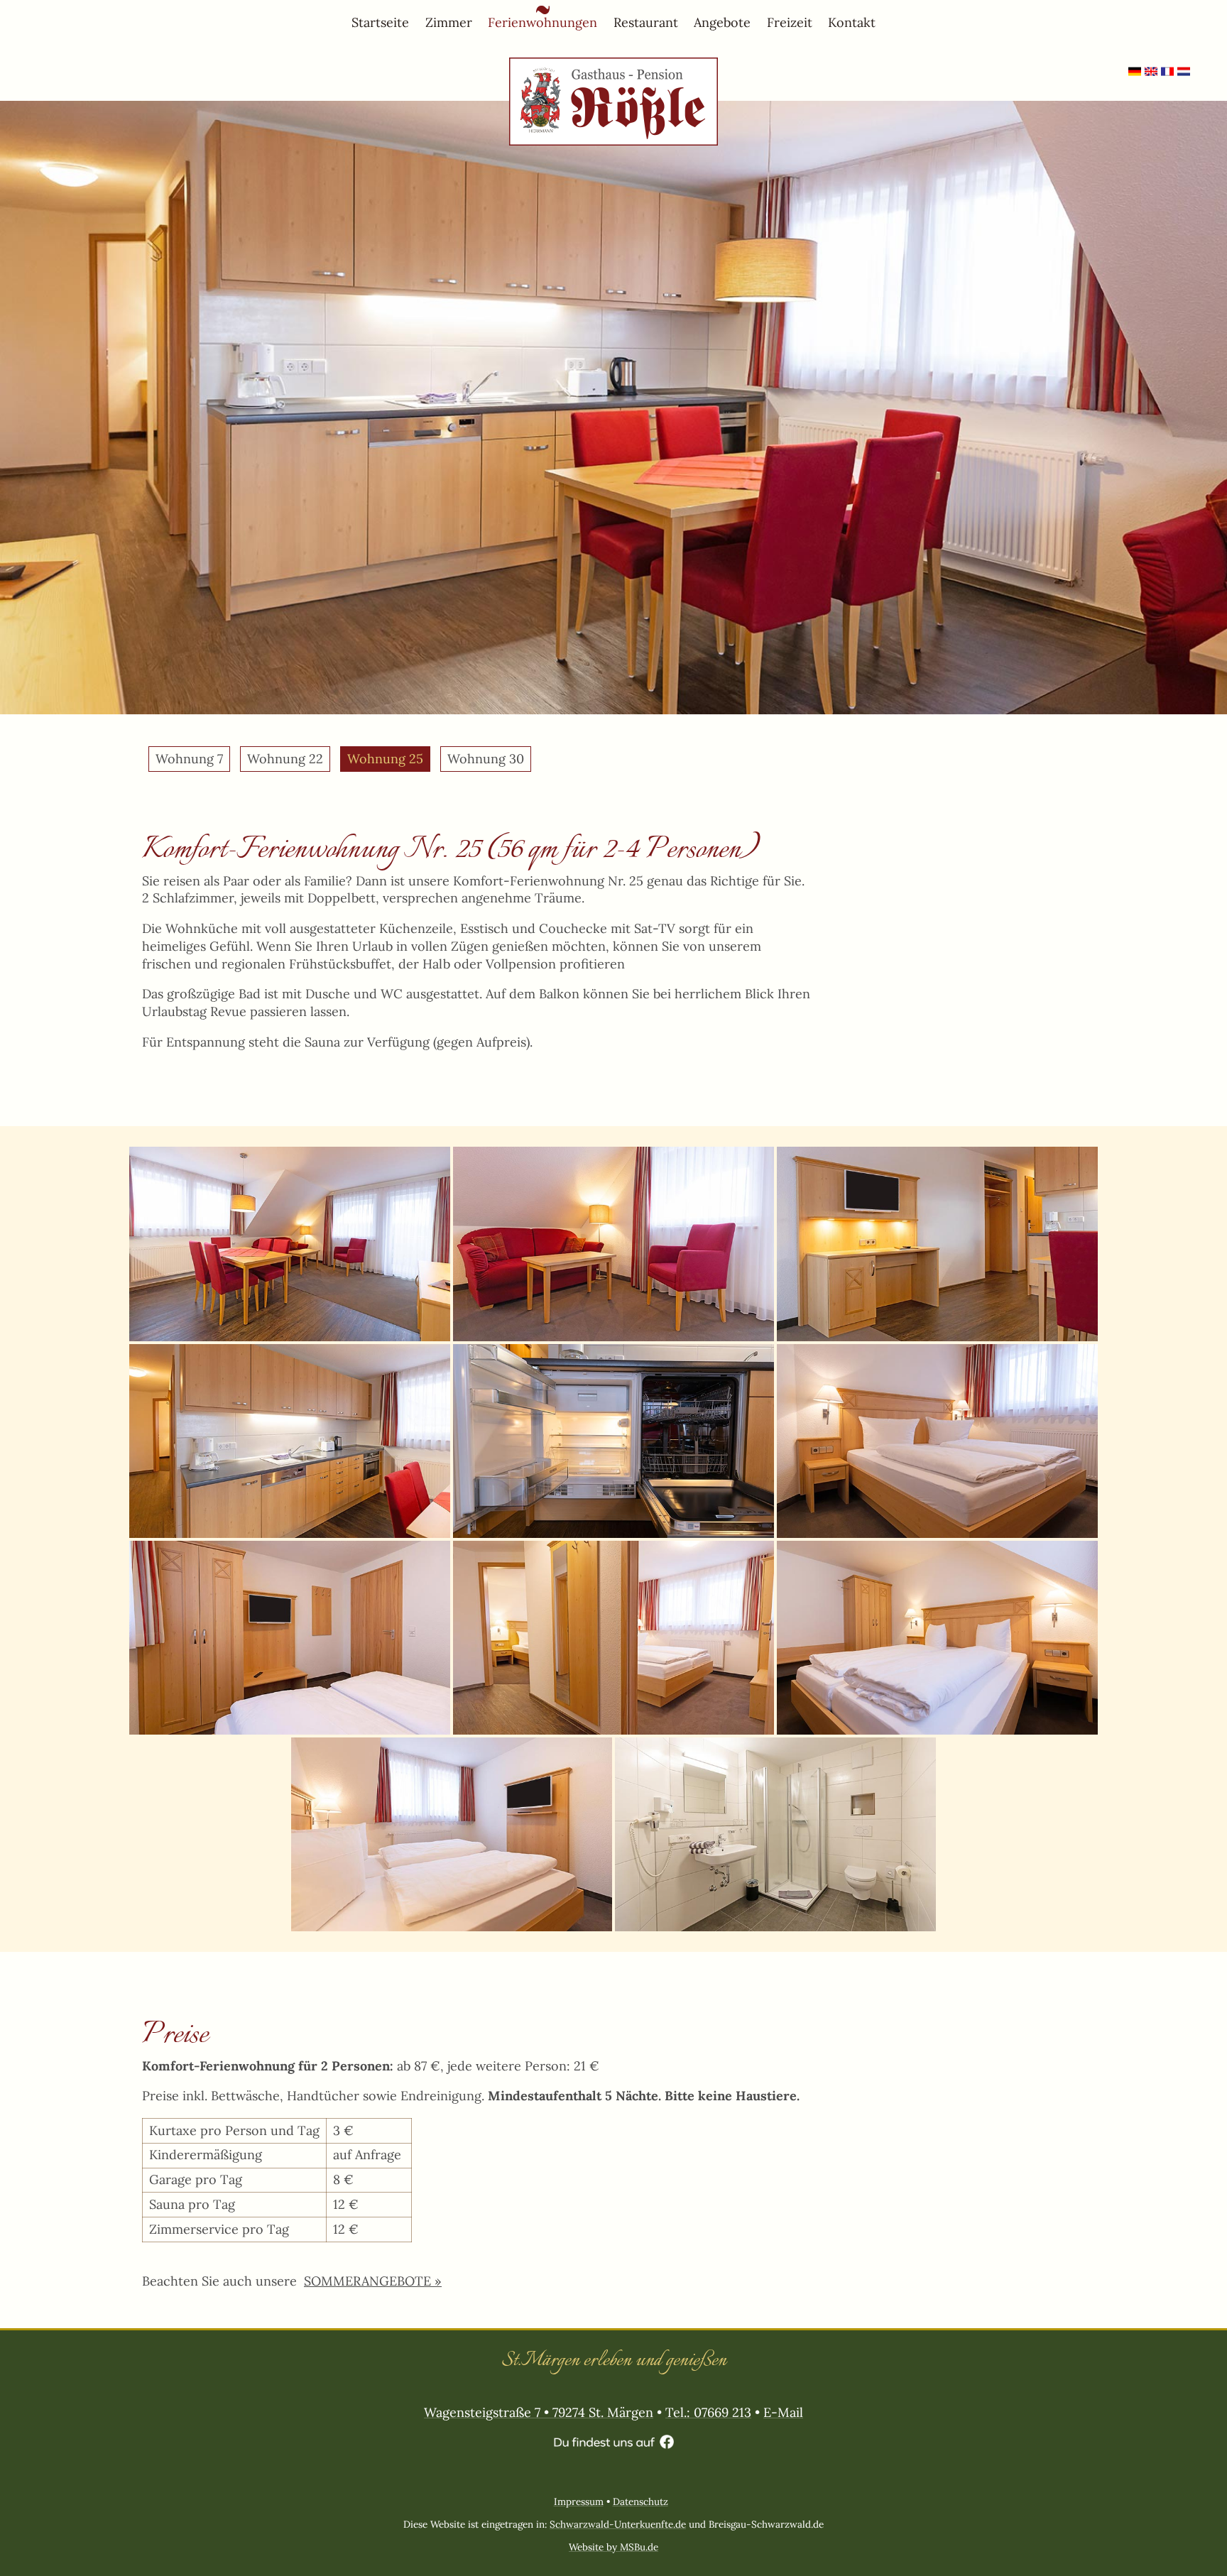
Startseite (380, 22)
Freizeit (790, 22)
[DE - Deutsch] (1135, 76)
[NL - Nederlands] (1184, 76)
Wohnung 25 (385, 759)
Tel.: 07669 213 (708, 2412)
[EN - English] (1151, 76)
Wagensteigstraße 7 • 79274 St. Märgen (539, 2412)
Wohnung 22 (285, 759)
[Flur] (613, 1638)
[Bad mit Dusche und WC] (775, 1834)
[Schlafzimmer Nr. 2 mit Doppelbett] (937, 1638)
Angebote (722, 22)
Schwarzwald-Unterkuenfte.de (618, 2524)
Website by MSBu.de (613, 2547)
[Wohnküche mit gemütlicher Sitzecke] (290, 1244)
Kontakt (852, 22)
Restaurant (646, 22)
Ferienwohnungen (542, 22)
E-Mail (783, 2412)
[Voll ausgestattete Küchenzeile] (290, 1441)
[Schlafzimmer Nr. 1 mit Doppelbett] (937, 1441)
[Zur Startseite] (613, 66)
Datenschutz (640, 2501)
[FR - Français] (1167, 76)
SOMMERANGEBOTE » (373, 2281)
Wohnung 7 (189, 759)
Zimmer (449, 22)
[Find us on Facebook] (614, 2443)
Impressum (579, 2501)
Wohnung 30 (486, 759)
